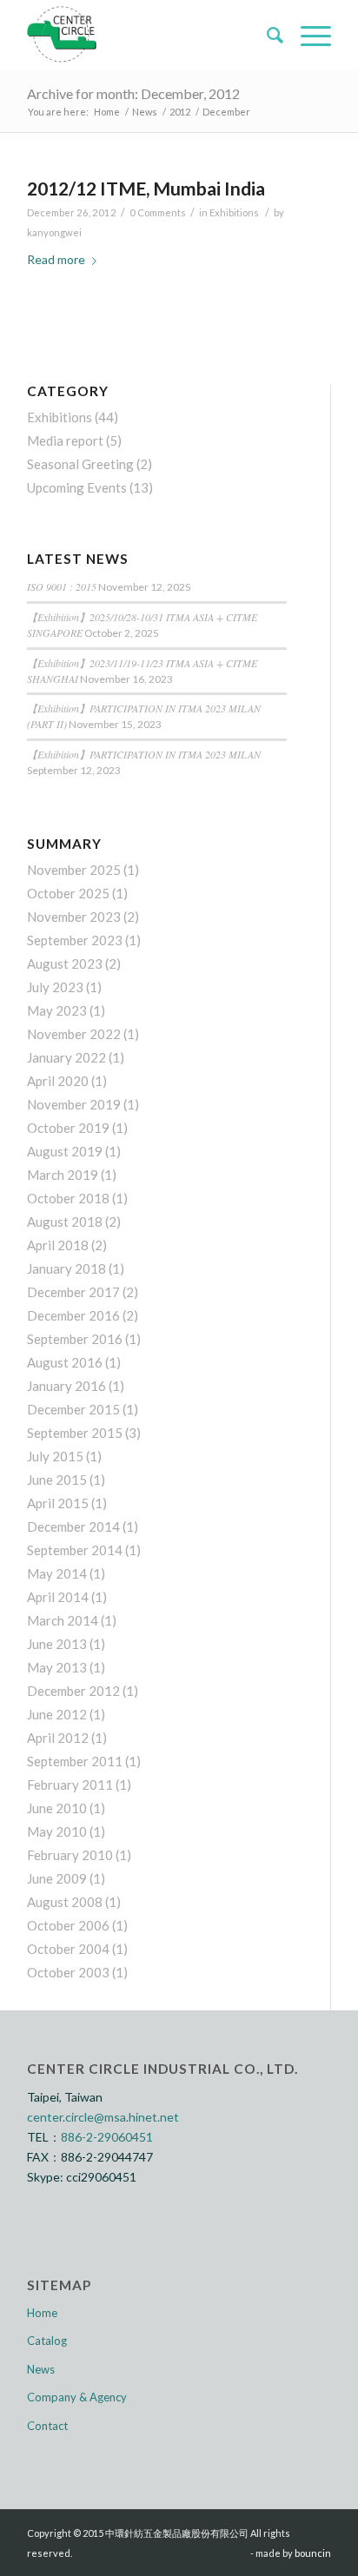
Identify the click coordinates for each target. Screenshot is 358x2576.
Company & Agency (77, 2397)
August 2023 (65, 964)
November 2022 (74, 1034)
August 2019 (65, 1151)
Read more (56, 259)
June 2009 (57, 1878)
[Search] (266, 35)
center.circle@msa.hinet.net (103, 2117)
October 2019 (68, 1128)
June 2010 (57, 1808)
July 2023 (55, 987)
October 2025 (68, 893)
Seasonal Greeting (80, 464)
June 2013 (57, 1644)
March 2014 (63, 1620)
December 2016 (73, 1315)
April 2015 (58, 1503)
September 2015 (75, 1433)
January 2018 (66, 1268)
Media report (65, 440)
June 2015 (57, 1480)
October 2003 (68, 1972)
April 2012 (58, 1738)
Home (107, 112)
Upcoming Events (77, 487)
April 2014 (58, 1597)
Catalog (47, 2341)
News (145, 112)
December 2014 (73, 1526)
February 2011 (70, 1785)
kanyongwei (54, 232)
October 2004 (68, 1949)
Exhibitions (234, 212)
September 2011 (75, 1761)
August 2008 (65, 1902)
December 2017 (73, 1292)
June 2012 (57, 1714)
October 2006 (68, 1925)
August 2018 (65, 1222)
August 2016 (65, 1362)
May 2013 (57, 1667)
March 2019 (63, 1175)
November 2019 (74, 1104)
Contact (47, 2426)
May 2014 (57, 1573)
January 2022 (66, 1057)
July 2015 (55, 1456)
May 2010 (57, 1831)
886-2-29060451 (107, 2137)
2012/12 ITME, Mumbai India (146, 188)
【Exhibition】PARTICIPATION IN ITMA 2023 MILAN (144, 754)
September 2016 (75, 1339)
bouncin (313, 2553)
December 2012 (73, 1691)
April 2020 (58, 1081)
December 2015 (73, 1409)
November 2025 (74, 870)
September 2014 (75, 1550)
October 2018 (68, 1198)
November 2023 (74, 917)
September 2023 (75, 940)
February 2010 (70, 1855)
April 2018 (58, 1245)
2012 (180, 112)
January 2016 (66, 1386)
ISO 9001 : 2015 (62, 586)
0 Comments (158, 212)
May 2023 (57, 1010)
